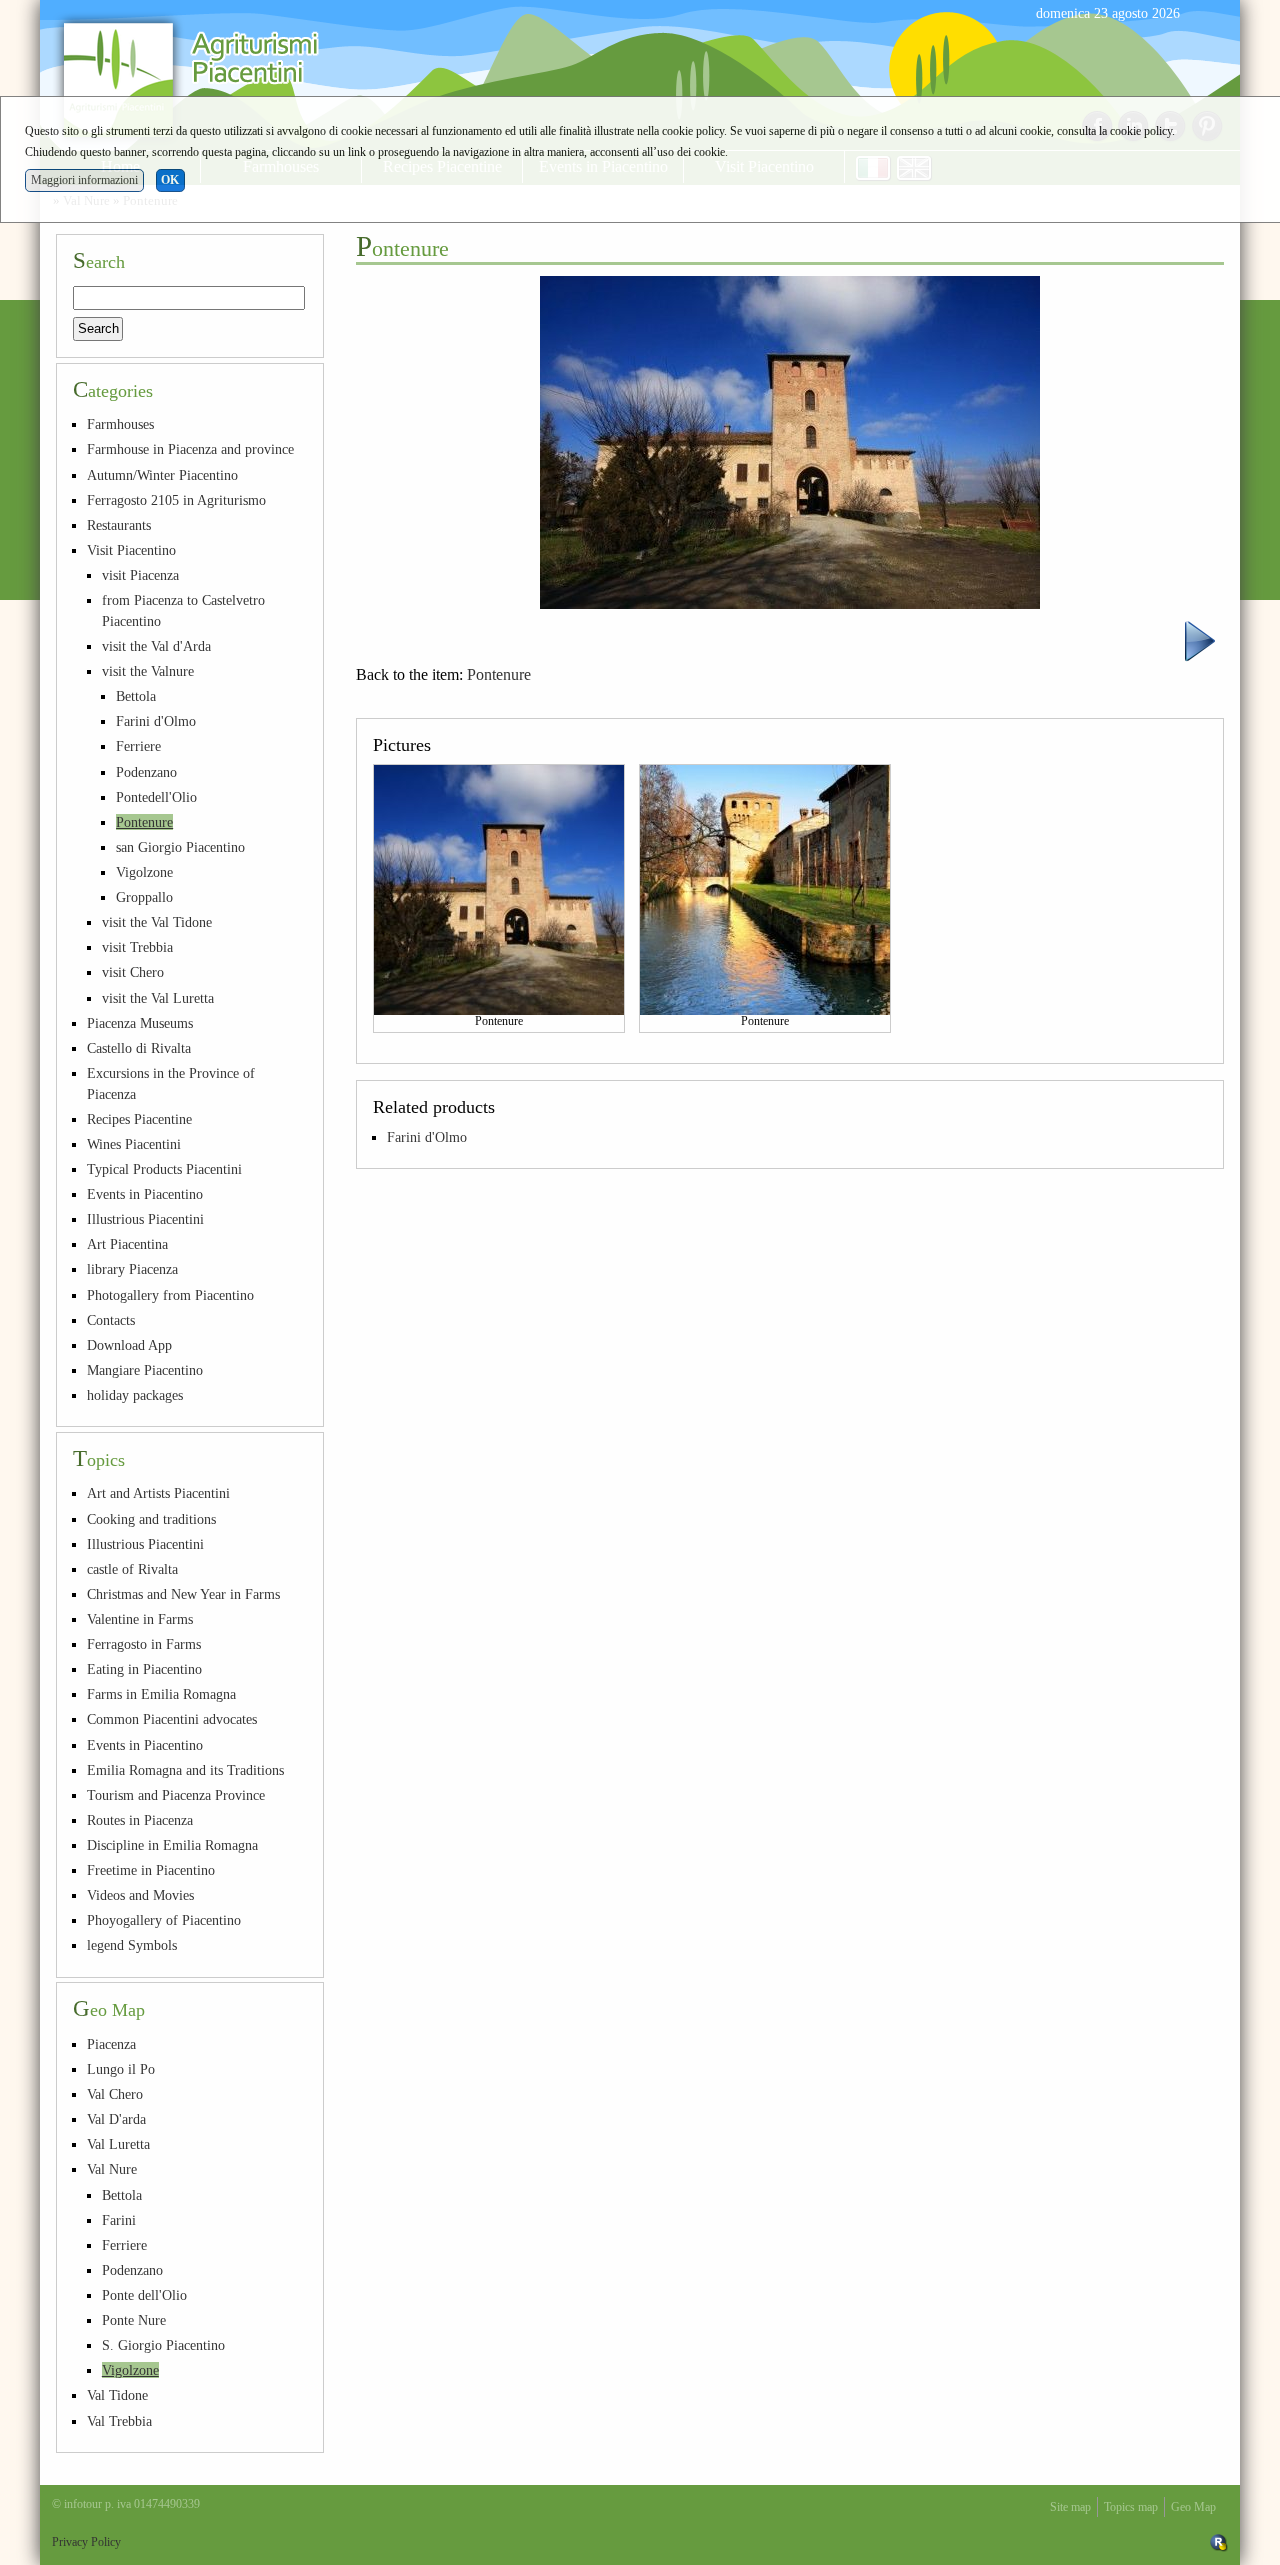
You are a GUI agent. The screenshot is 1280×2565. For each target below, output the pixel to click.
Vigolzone (144, 872)
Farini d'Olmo (427, 1137)
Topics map (1131, 2507)
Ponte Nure (134, 2320)
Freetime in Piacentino (151, 1870)
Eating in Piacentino (144, 1669)
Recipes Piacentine (139, 1119)
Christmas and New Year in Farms (183, 1594)
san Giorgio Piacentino (180, 847)
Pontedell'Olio (156, 797)
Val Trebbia (119, 2421)
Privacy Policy (86, 2542)
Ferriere (138, 746)
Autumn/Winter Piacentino (162, 475)
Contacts (111, 1320)
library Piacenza (132, 1269)
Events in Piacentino (145, 1194)
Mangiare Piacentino (145, 1370)
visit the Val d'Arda (156, 646)
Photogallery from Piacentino (170, 1295)
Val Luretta (118, 2144)
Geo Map (1193, 2507)
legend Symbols (132, 1945)
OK (170, 180)
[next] (1200, 639)
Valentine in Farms (140, 1619)
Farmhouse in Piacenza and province (190, 449)
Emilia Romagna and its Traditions (185, 1770)
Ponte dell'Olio (144, 2295)
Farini (119, 2220)
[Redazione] (1219, 2542)
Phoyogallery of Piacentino (164, 1920)
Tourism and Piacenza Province (176, 1795)
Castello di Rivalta (139, 1048)
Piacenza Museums (140, 1023)
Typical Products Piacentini (164, 1169)
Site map (1070, 2507)
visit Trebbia (137, 947)
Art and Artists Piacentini (158, 1493)
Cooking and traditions (151, 1519)
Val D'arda (116, 2119)
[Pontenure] (499, 889)
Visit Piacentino (131, 550)
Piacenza (111, 2044)
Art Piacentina (127, 1244)
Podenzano (146, 772)
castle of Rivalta (132, 1569)
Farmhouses (120, 424)
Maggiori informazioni (84, 180)
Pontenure (499, 674)
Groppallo (144, 897)
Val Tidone (117, 2395)
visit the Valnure (148, 671)
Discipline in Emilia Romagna (172, 1845)
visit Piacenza (140, 575)
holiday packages (135, 1395)
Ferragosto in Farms (144, 1644)
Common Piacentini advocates (172, 1719)
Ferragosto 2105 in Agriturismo (176, 500)
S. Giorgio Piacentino (163, 2345)
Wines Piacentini (134, 1144)
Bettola (136, 696)
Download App (129, 1345)
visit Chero (133, 972)
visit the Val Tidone (157, 922)
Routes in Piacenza (140, 1820)
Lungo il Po (121, 2069)
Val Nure (112, 2169)
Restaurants (119, 525)
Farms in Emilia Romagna (161, 1694)
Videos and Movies (140, 1895)
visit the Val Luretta (158, 998)
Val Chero (115, 2094)
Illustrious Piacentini (145, 1219)
